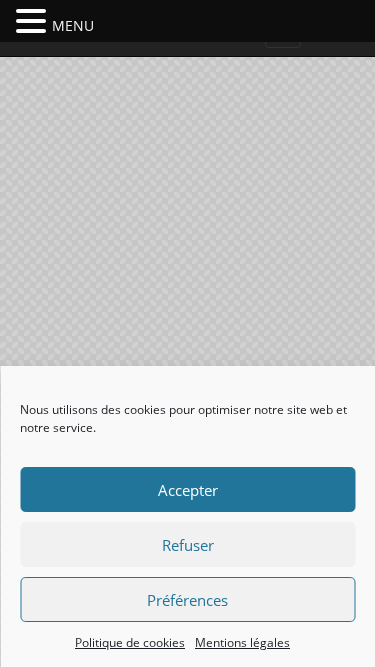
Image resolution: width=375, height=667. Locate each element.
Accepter (188, 490)
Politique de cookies (130, 642)
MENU (73, 25)
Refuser (188, 545)
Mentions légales (242, 642)
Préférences (187, 600)
